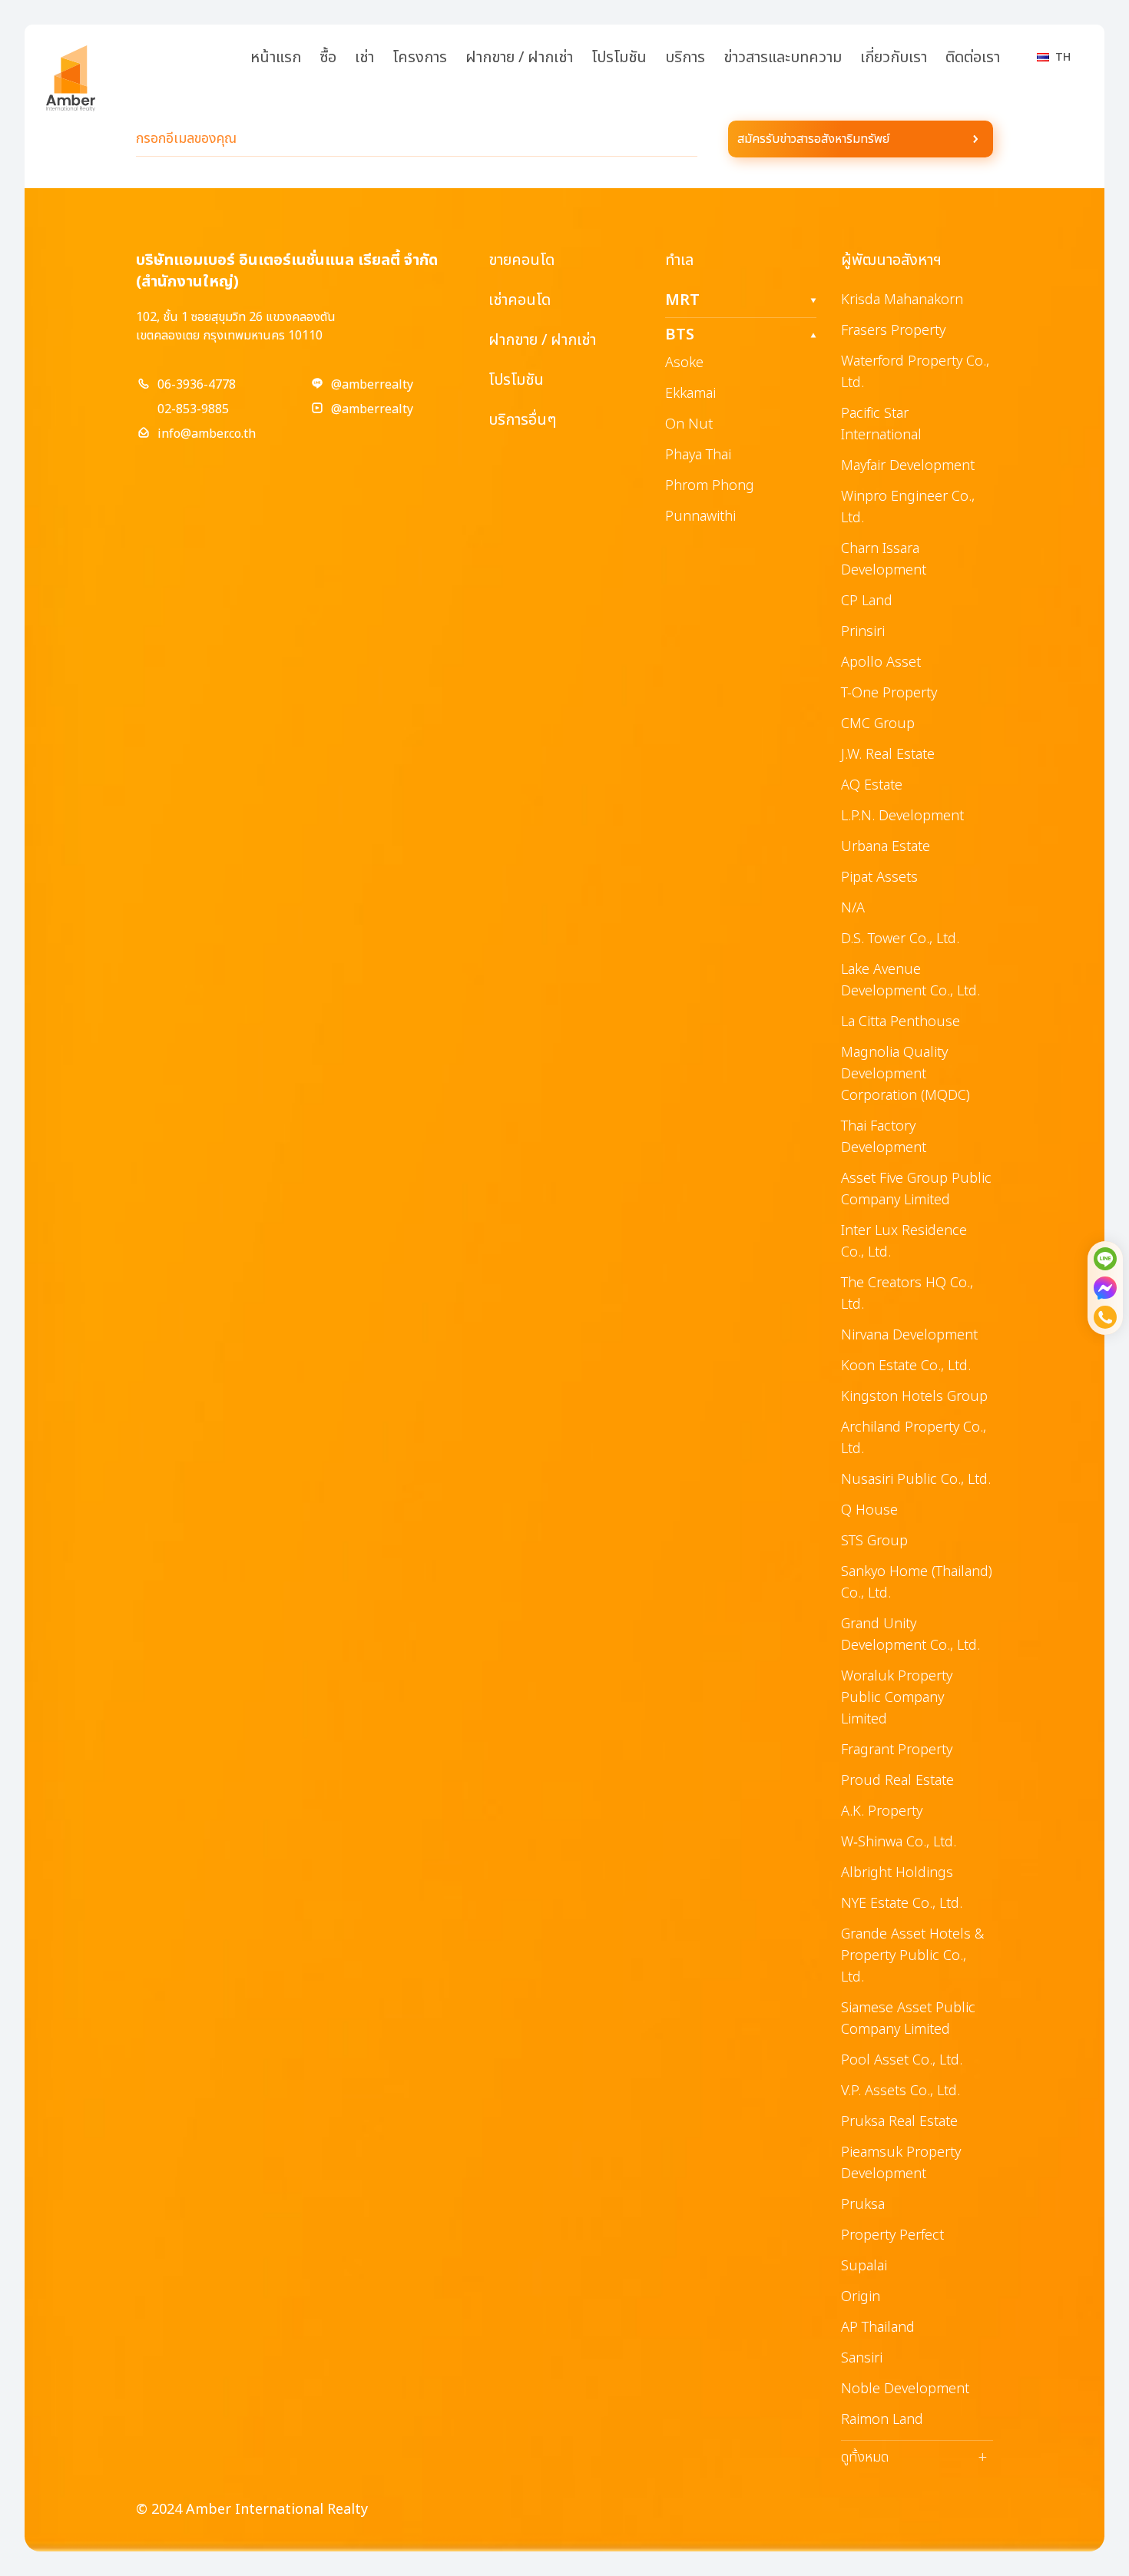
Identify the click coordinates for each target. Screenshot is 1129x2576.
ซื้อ (328, 58)
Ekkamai (690, 394)
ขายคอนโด (521, 260)
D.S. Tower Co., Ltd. (900, 939)
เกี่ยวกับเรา (894, 58)
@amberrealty (372, 385)
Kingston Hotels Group (914, 1397)
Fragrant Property (897, 1750)
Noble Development (905, 2389)
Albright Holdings (897, 1873)
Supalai (864, 2266)
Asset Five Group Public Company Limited (916, 1189)
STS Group (874, 1541)
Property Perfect (892, 2235)
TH (1063, 57)
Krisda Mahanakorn (902, 300)
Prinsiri (863, 632)
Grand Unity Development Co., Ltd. (910, 1635)
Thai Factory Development (884, 1137)
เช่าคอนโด (520, 300)
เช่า (364, 58)
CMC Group (878, 724)
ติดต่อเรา (973, 58)
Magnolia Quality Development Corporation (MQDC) (906, 1074)
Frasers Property (893, 331)
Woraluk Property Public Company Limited (897, 1698)
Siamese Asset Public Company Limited (908, 2019)
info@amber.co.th (207, 434)
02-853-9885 (193, 409)
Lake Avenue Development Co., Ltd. (910, 980)
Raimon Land (882, 2420)
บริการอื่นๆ (522, 420)
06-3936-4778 (197, 385)
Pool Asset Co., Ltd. (902, 2060)
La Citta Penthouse (901, 1022)
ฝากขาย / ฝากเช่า (519, 58)
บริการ (685, 58)
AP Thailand (878, 2328)
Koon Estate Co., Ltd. (906, 1366)
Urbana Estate (886, 847)
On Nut (689, 424)
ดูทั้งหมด (914, 2458)
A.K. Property (882, 1811)
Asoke (684, 363)
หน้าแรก (276, 58)
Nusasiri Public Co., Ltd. (916, 1480)
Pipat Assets (879, 877)
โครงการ (420, 58)
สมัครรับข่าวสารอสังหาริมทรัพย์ (813, 139)
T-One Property (889, 693)
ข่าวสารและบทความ (783, 58)
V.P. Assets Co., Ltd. (901, 2091)
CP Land (867, 601)
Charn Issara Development (884, 560)
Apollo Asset (881, 662)
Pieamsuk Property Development (901, 2163)
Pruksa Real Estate (899, 2122)
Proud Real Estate (897, 1781)
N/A (853, 908)
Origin (861, 2297)
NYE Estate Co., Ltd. (902, 1904)
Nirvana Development (909, 1335)
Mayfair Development (908, 466)
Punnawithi (700, 517)
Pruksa (863, 2205)
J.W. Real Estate (888, 755)
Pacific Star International (881, 424)
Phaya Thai (698, 455)
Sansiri (862, 2358)
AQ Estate (872, 785)
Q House (869, 1510)
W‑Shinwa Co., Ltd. (899, 1842)
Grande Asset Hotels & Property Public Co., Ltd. (912, 1956)
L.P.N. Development (902, 816)
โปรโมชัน (619, 58)
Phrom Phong (710, 486)
